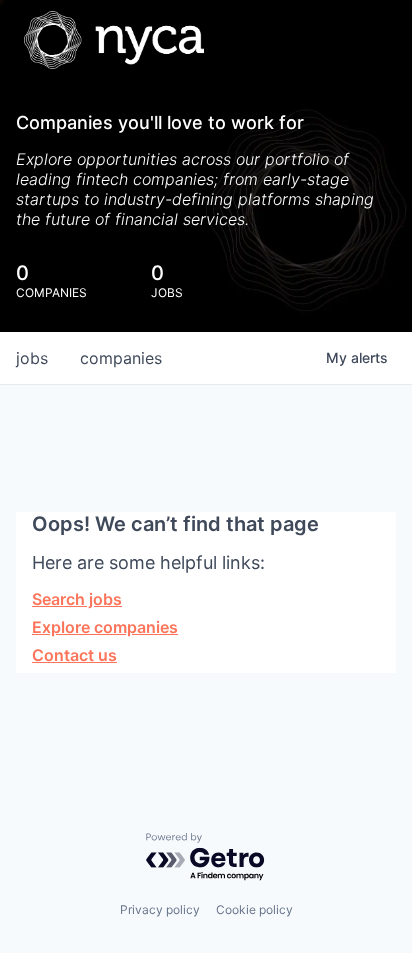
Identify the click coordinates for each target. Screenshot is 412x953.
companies (121, 358)
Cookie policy (254, 909)
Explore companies (105, 627)
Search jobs (77, 599)
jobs (32, 358)
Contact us (74, 655)
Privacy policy (160, 909)
